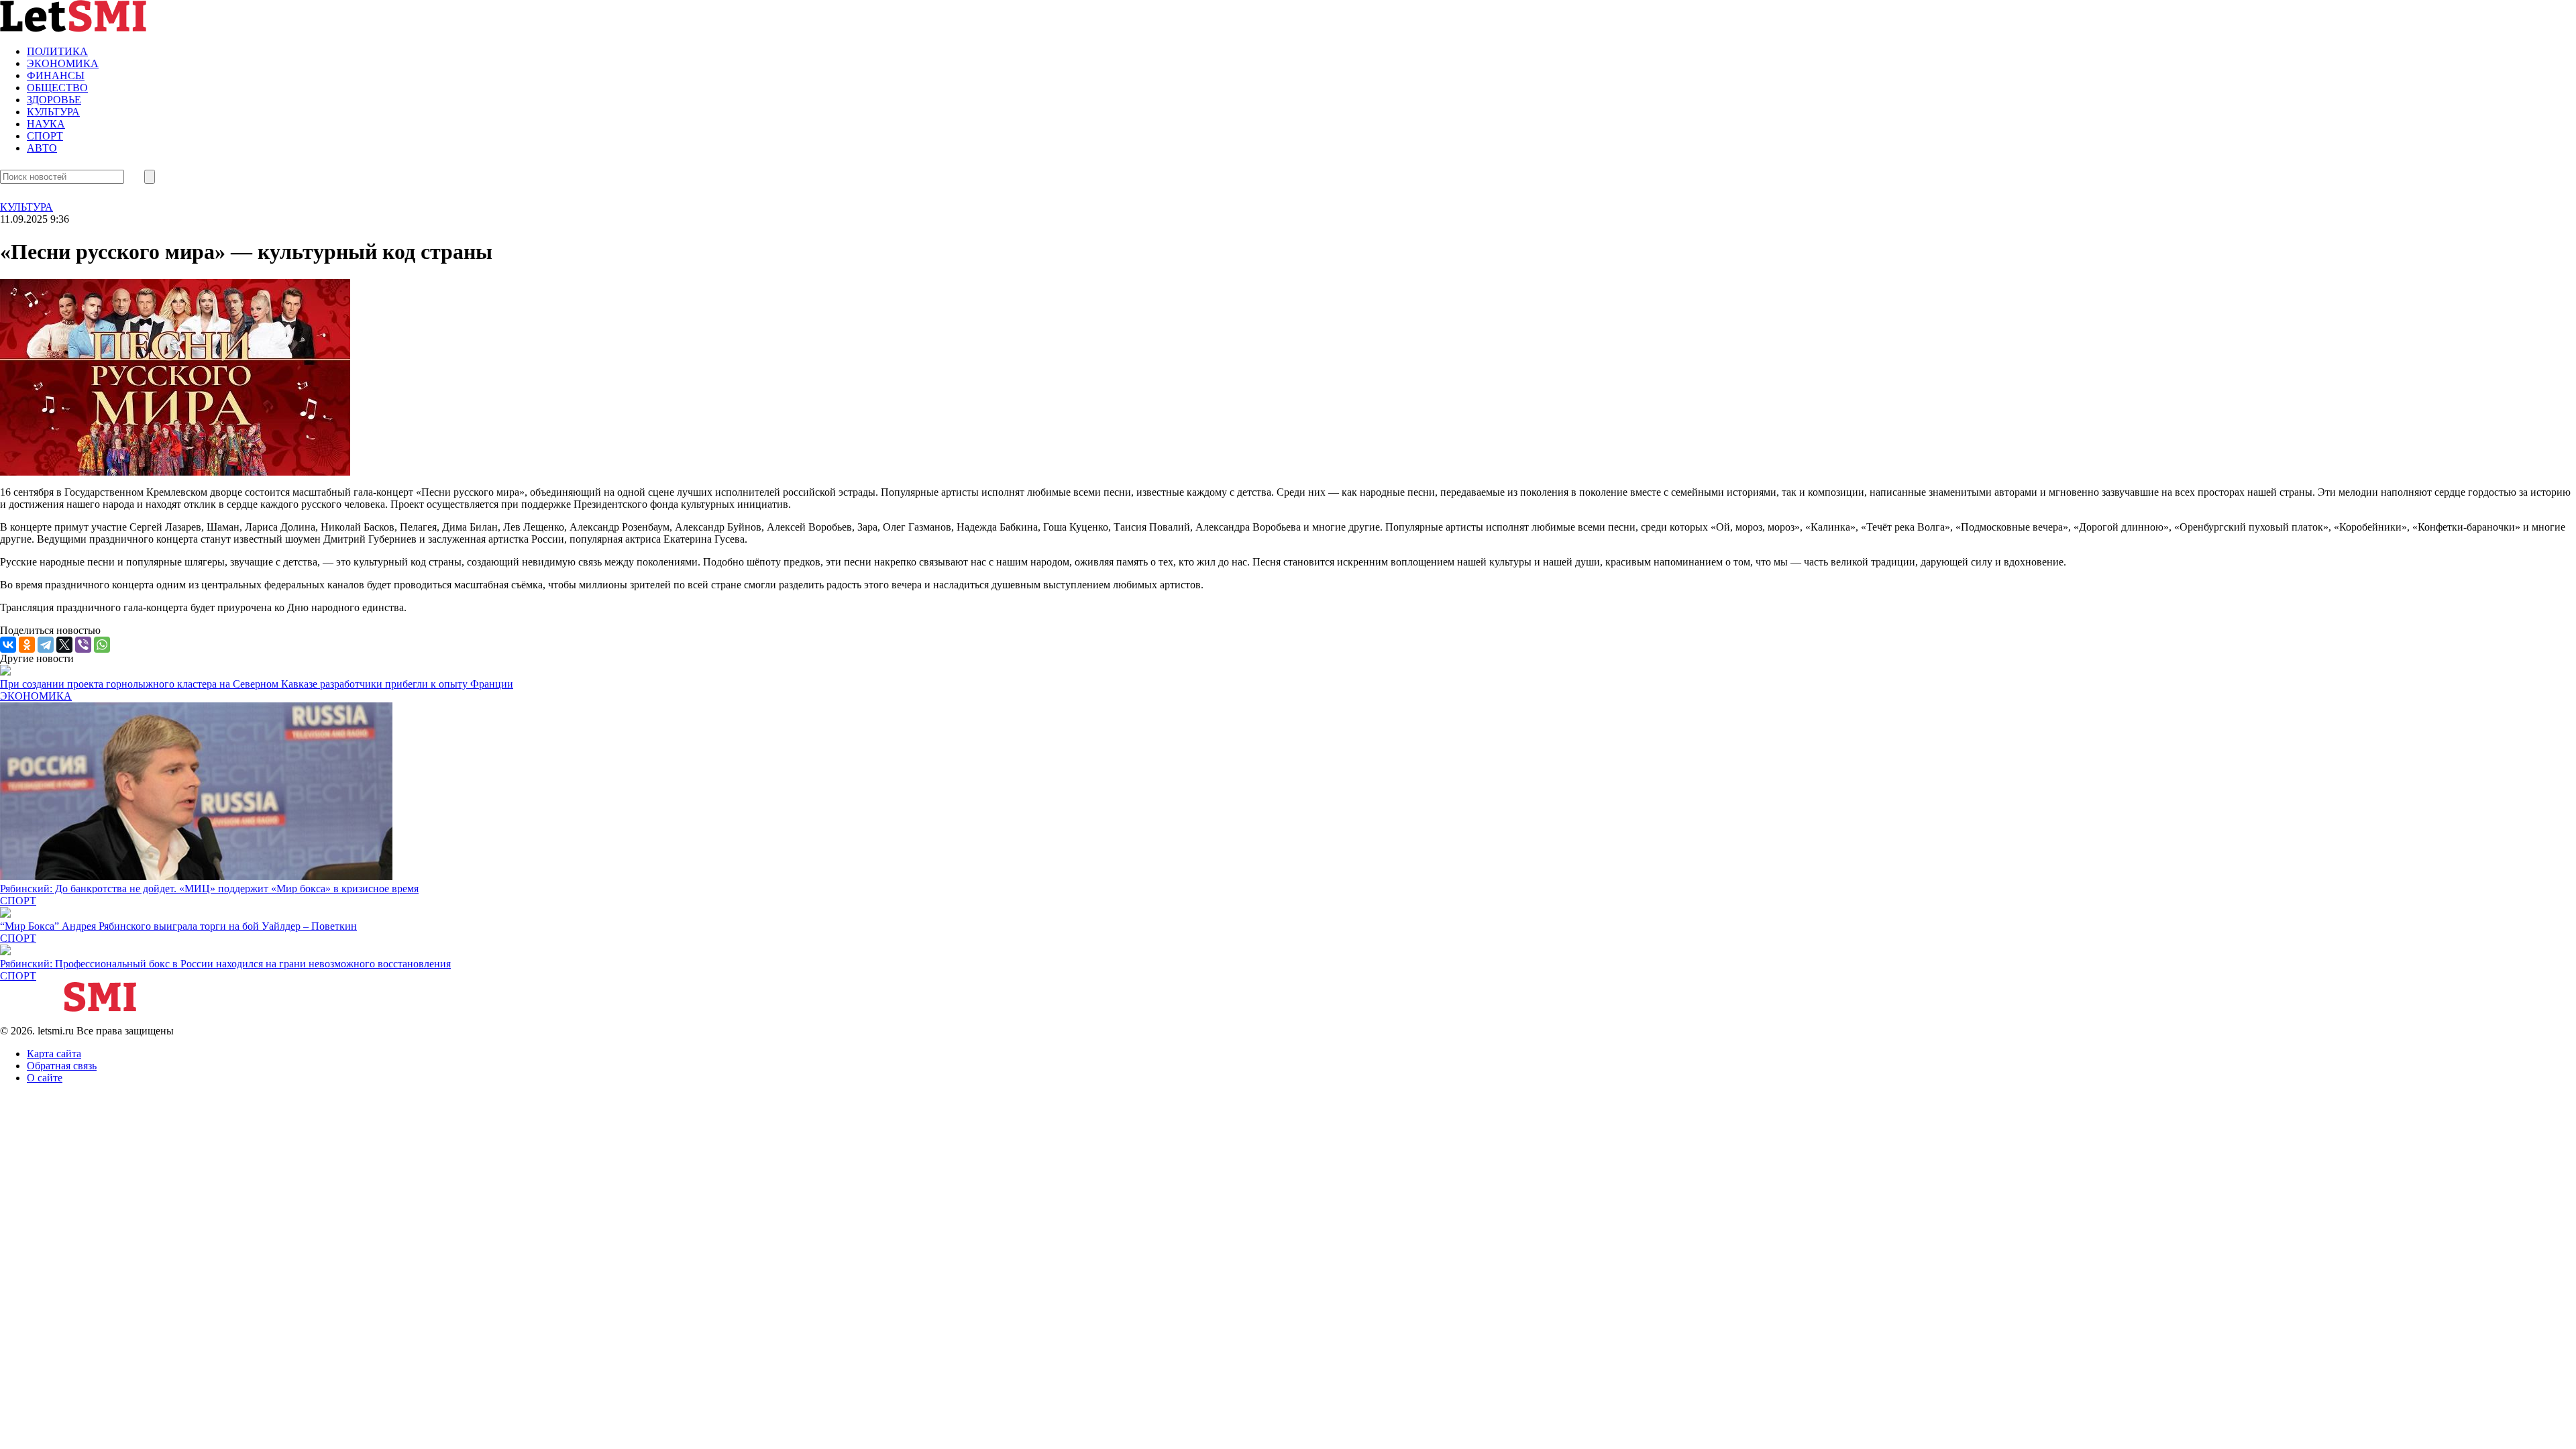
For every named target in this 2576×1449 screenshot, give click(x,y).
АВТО (42, 148)
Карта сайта (54, 1054)
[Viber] (83, 645)
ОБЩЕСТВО (57, 88)
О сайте (45, 1078)
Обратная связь (62, 1066)
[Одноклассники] (27, 645)
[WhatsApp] (102, 645)
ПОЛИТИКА (57, 51)
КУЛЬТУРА (53, 112)
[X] (64, 645)
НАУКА (46, 124)
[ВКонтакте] (8, 645)
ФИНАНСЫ (56, 75)
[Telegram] (46, 645)
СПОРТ (45, 136)
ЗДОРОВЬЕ (54, 100)
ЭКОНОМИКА (63, 63)
